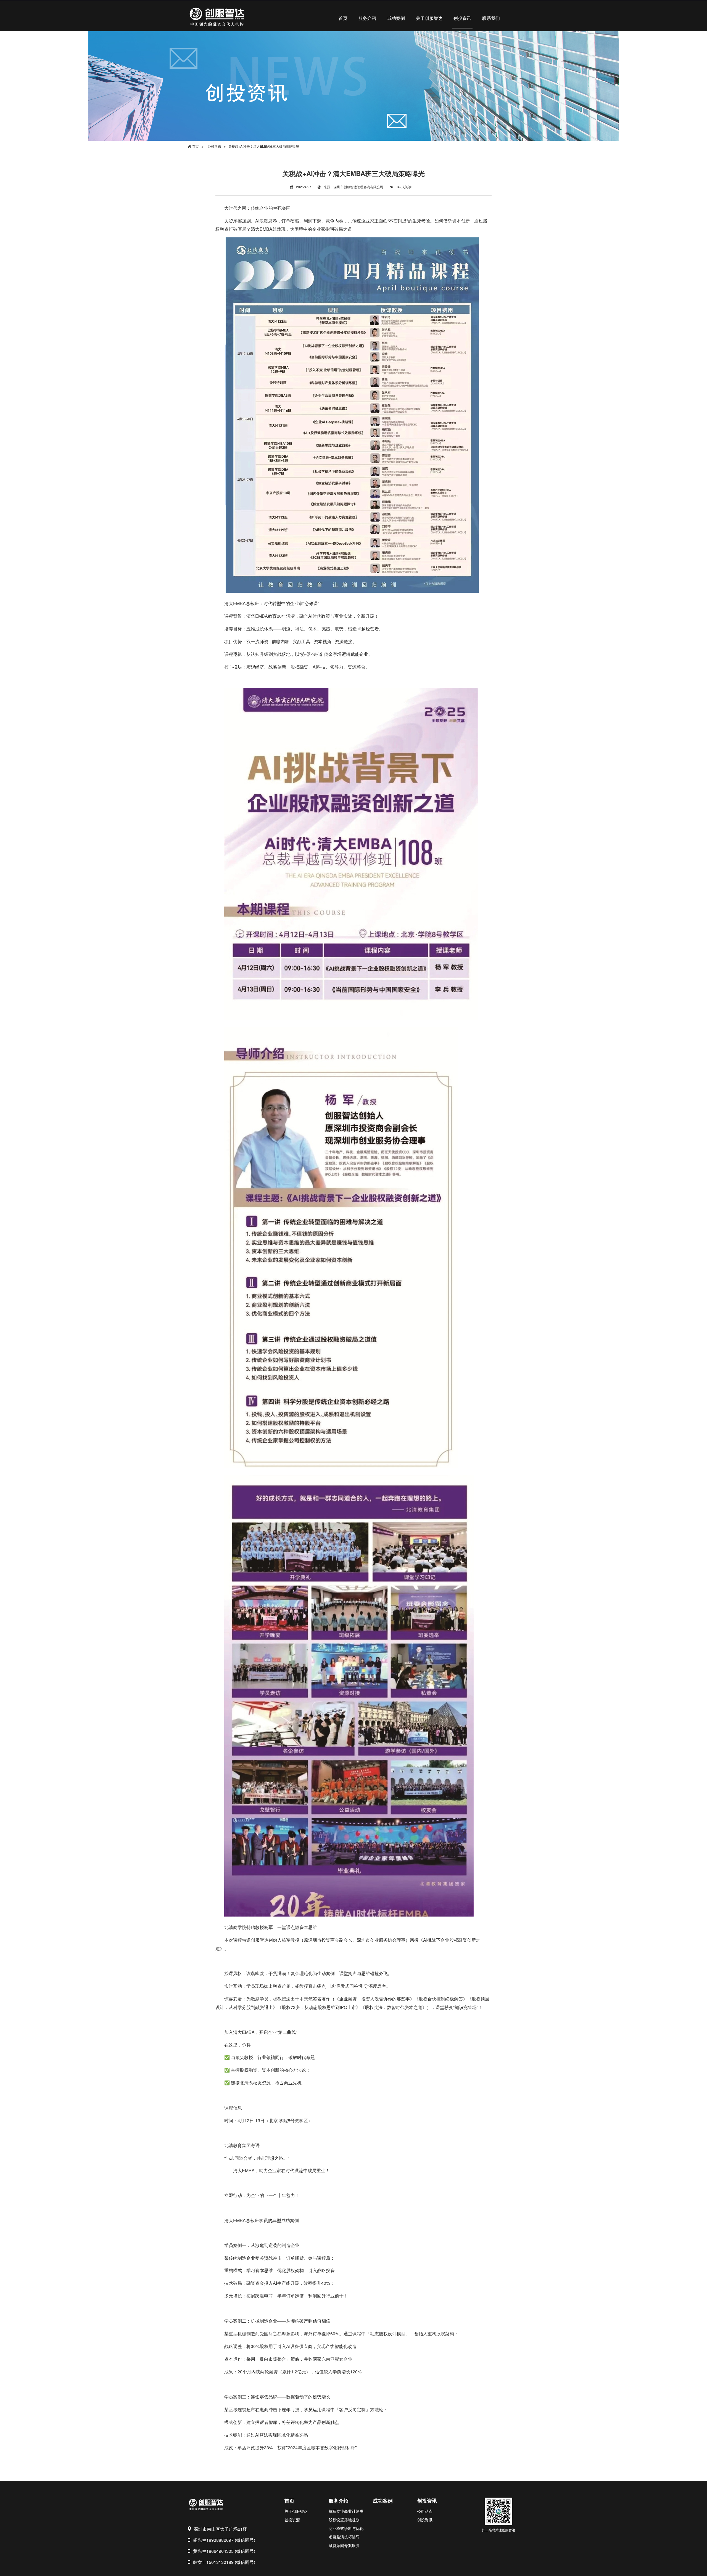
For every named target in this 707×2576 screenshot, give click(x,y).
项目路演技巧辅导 (344, 2537)
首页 (343, 18)
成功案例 (396, 18)
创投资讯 (462, 18)
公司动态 (214, 146)
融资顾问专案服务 (344, 2545)
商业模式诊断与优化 (346, 2528)
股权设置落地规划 (344, 2520)
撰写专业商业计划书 (346, 2511)
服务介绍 (367, 18)
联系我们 (491, 18)
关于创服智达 (429, 18)
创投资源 (292, 2520)
